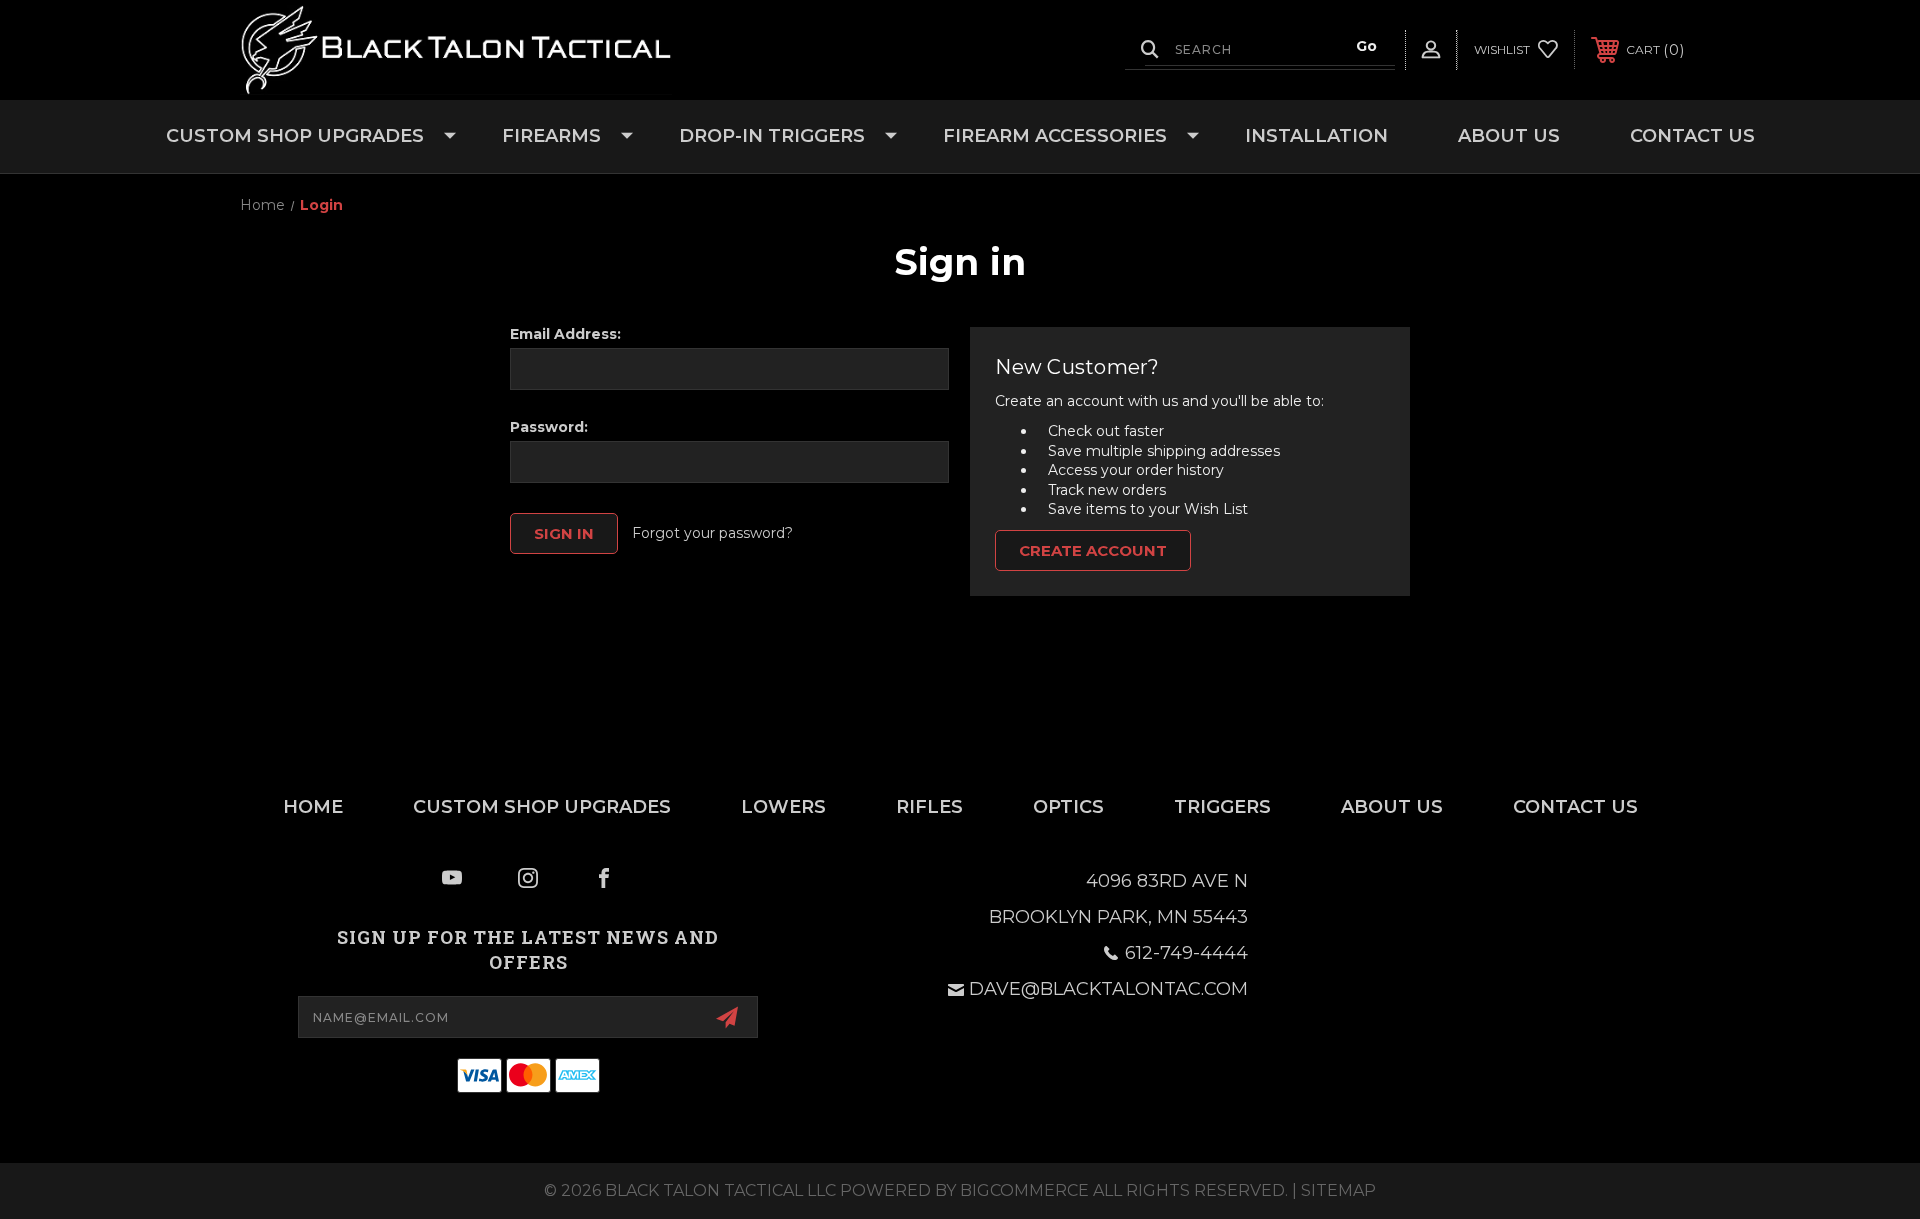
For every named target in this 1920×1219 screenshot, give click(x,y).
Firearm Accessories (1055, 136)
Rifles (929, 807)
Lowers (783, 807)
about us (1392, 807)
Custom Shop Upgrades (295, 136)
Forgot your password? (712, 533)
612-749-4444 (1186, 953)
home (313, 807)
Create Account (1093, 550)
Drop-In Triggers (772, 136)
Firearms (551, 136)
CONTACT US (1692, 136)
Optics (1068, 807)
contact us (1575, 807)
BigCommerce (1024, 1190)
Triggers (1222, 807)
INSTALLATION (1316, 136)
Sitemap (1338, 1190)
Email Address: (565, 334)
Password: (549, 427)
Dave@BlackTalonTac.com (1108, 989)
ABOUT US (1509, 136)
